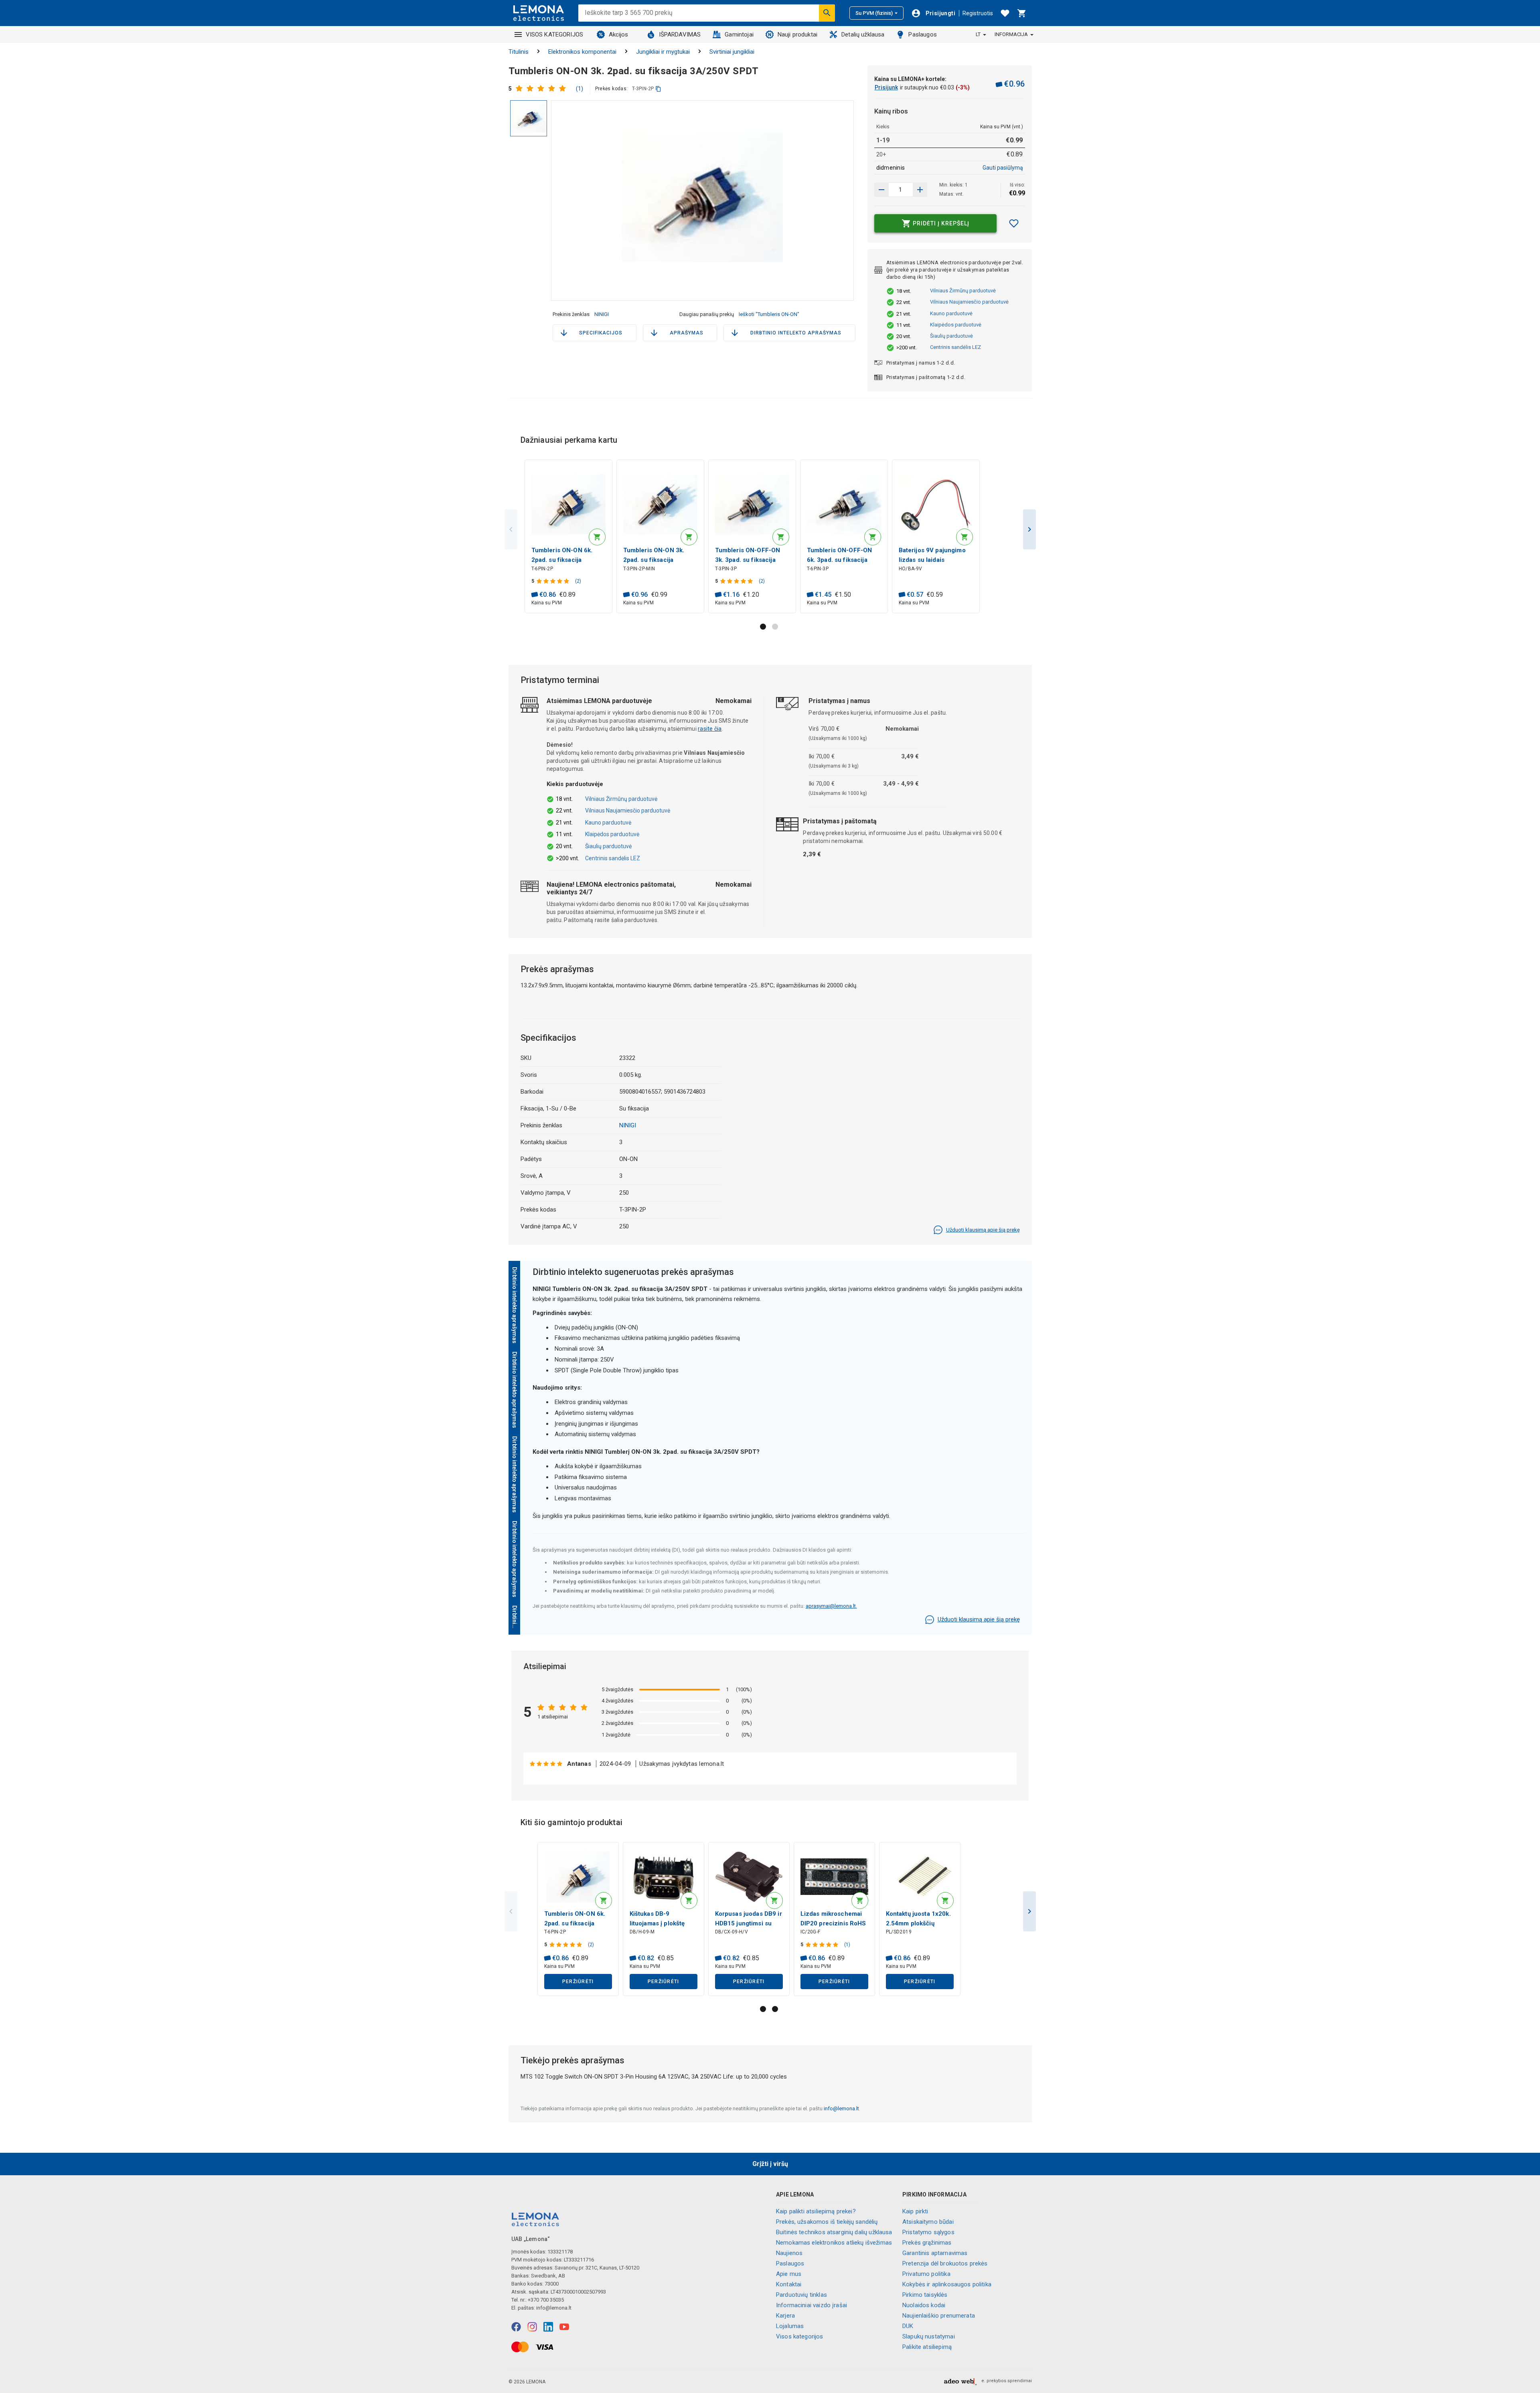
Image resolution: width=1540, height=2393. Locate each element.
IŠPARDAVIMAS (680, 34)
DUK (908, 2326)
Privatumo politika (926, 2274)
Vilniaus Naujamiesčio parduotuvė (969, 302)
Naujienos (789, 2253)
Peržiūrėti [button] (578, 1982)
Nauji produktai (797, 34)
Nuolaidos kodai (924, 2305)
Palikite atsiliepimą (927, 2347)
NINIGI (602, 314)
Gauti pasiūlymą (1003, 168)
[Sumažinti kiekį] (920, 190)
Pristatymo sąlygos (928, 2232)
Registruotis (978, 13)
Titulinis (519, 52)
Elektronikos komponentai (582, 52)
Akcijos (619, 34)
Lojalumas (790, 2326)
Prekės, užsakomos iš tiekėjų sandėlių (827, 2222)
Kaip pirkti (915, 2211)
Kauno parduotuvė (951, 313)
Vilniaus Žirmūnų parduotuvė (963, 291)
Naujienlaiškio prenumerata (939, 2316)
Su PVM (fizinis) (874, 13)
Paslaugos (922, 34)
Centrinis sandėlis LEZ (955, 347)
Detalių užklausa (863, 34)
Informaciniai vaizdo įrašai (812, 2305)
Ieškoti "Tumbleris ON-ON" (769, 314)
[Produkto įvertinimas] (543, 89)
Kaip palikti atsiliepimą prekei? (816, 2211)
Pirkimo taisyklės (925, 2295)
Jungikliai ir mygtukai (663, 52)
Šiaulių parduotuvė (951, 336)
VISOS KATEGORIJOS (555, 34)
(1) (580, 89)
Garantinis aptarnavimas (935, 2253)
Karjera (785, 2316)
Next (1029, 529)
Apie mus (789, 2274)
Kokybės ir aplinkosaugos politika (947, 2284)
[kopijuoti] (658, 89)
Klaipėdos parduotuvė (956, 325)
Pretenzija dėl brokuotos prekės (945, 2263)
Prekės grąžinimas (927, 2243)
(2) (578, 581)
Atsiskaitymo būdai (928, 2222)
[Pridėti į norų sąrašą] (1014, 223)
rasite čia (710, 729)
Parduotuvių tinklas (801, 2295)
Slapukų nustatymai (929, 2336)
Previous (511, 529)
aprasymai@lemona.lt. (831, 1606)
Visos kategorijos (800, 2336)
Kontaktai (789, 2284)
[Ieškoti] (827, 13)
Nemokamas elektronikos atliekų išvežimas (834, 2243)
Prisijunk (886, 87)
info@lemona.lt (841, 2108)
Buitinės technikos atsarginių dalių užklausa (834, 2232)
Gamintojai (739, 34)
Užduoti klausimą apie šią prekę (983, 1230)
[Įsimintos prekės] (1005, 13)
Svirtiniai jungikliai (732, 52)
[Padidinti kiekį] (881, 190)
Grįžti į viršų (770, 2164)
